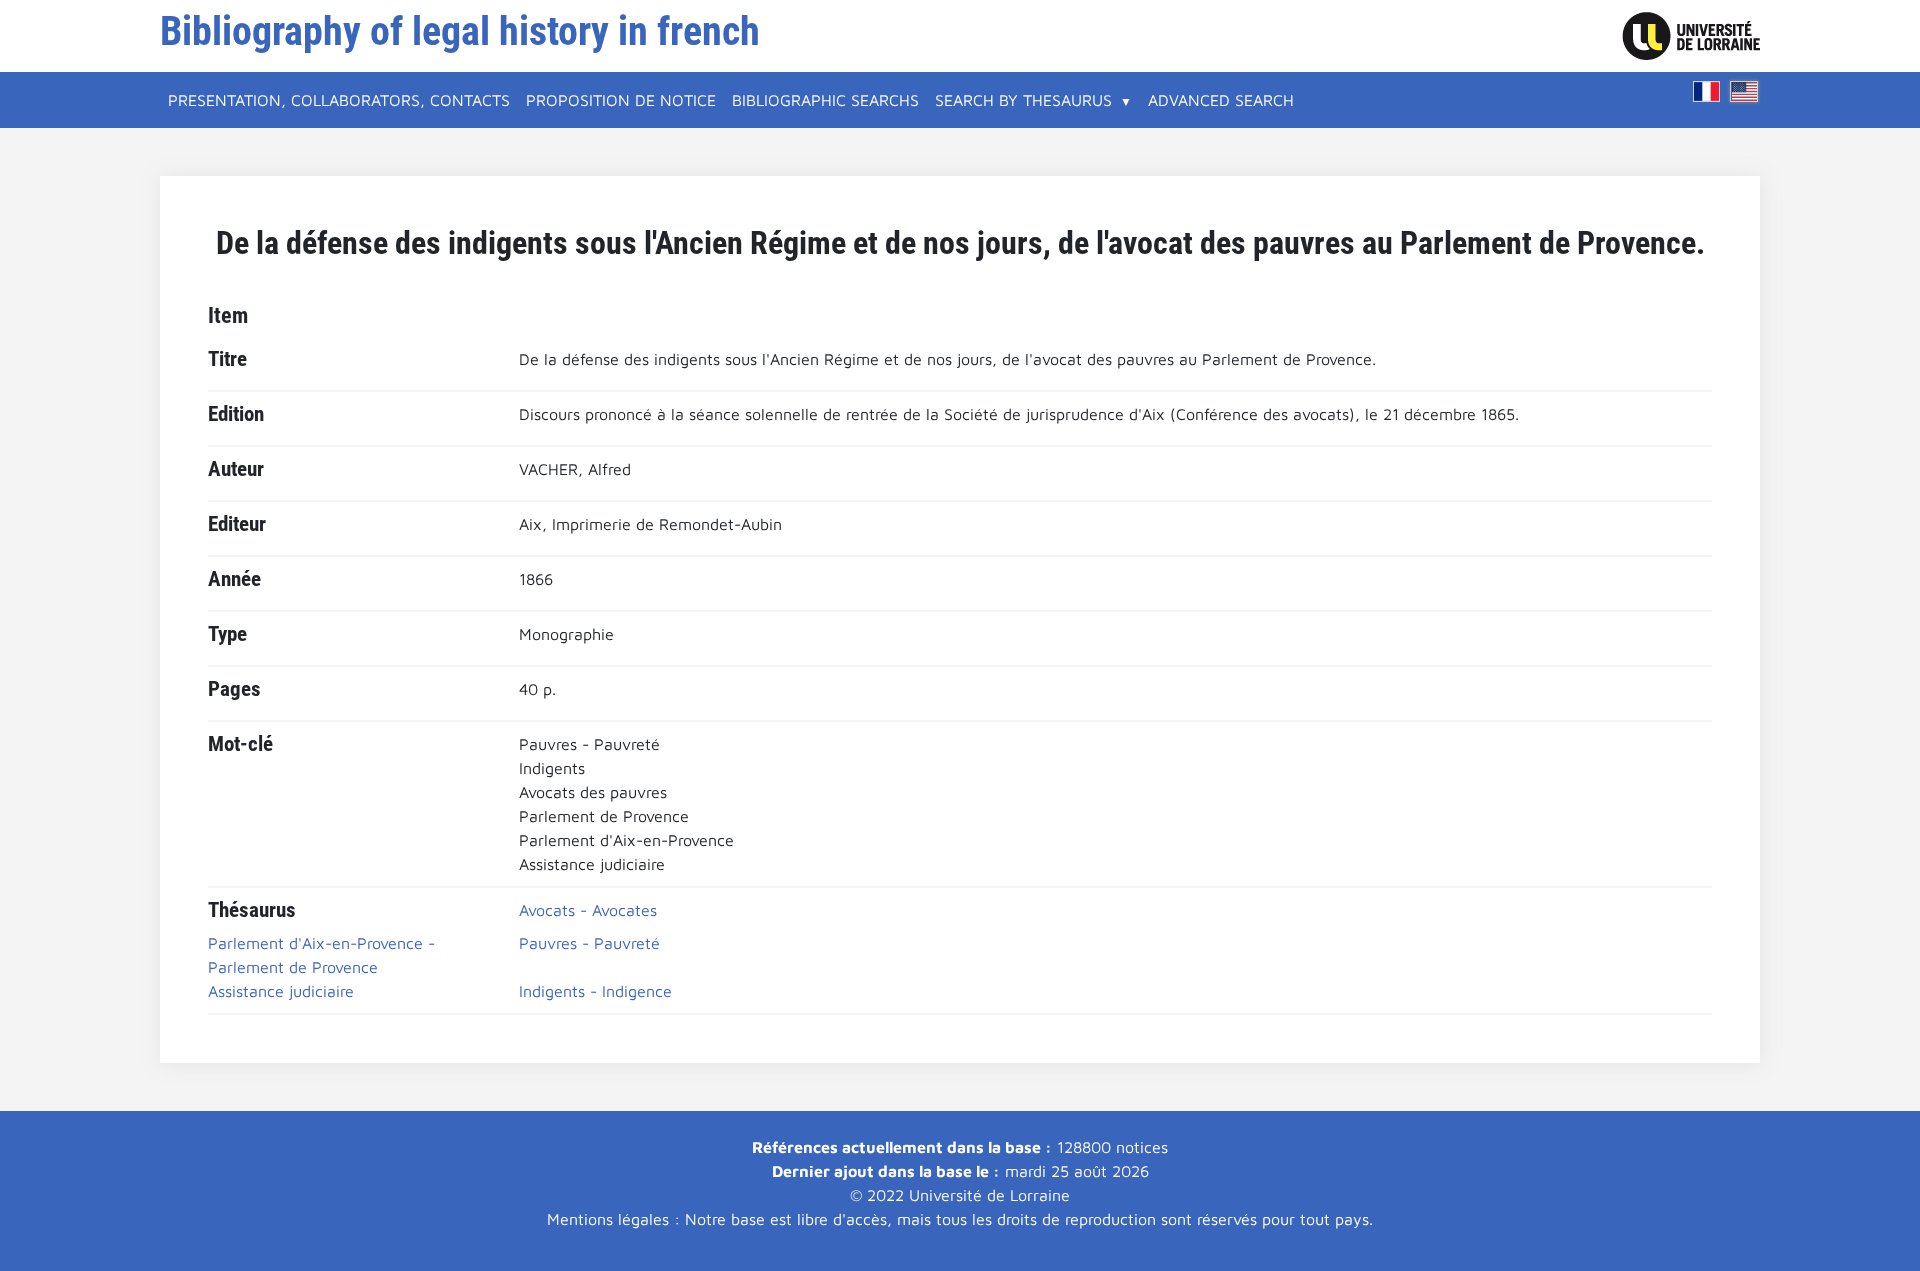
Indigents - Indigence (595, 991)
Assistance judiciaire (281, 991)
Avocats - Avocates (588, 910)
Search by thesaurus (1023, 100)
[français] (1707, 91)
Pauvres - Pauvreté (589, 943)
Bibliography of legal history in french (460, 31)
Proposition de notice (621, 100)
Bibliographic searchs (825, 100)
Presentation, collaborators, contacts (339, 100)
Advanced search (1221, 100)
